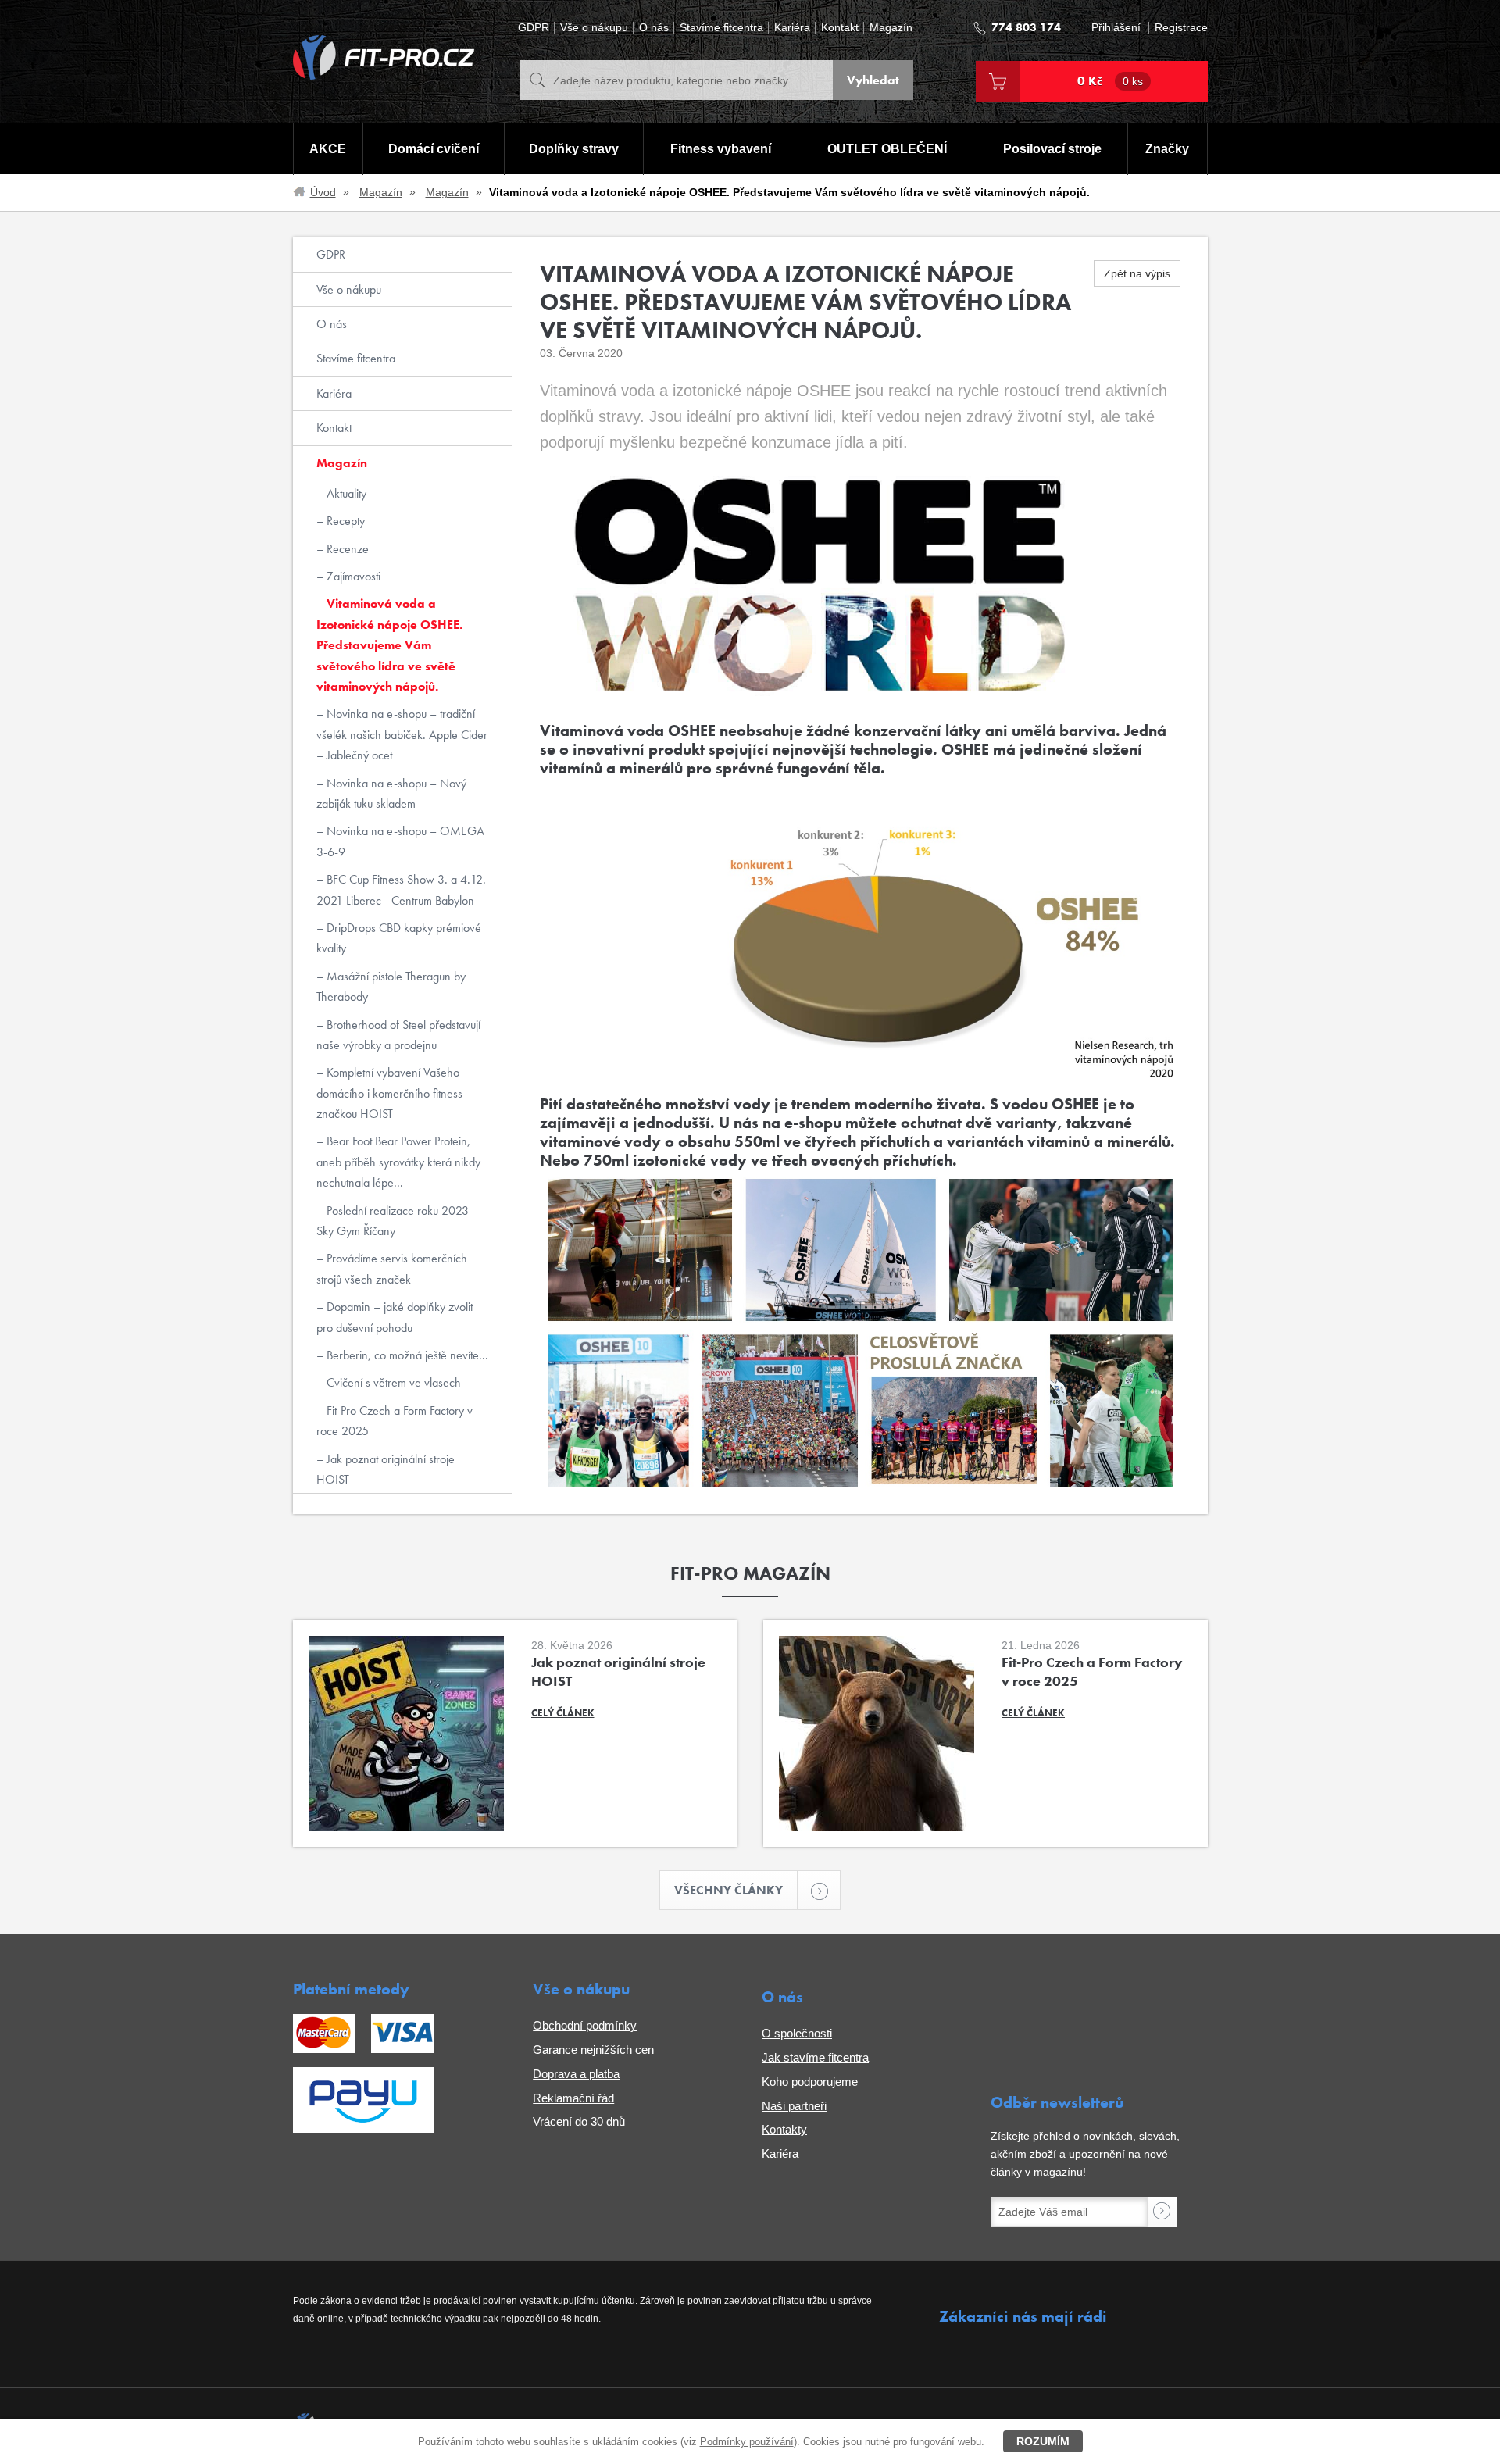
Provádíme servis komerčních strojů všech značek (392, 1268)
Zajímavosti (352, 576)
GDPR (534, 28)
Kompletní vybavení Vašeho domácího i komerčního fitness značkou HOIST (389, 1093)
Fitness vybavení (721, 149)
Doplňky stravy (574, 149)
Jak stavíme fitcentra (815, 2057)
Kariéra (792, 28)
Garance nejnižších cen (593, 2050)
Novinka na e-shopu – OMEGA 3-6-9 (400, 841)
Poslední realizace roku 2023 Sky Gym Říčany (393, 1221)
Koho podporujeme (810, 2082)
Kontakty (784, 2129)
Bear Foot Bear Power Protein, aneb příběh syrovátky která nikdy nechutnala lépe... (398, 1162)
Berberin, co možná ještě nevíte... (406, 1355)
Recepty (344, 521)
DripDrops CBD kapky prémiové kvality (399, 938)
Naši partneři (794, 2106)
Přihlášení (1116, 28)
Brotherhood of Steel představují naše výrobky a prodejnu (398, 1035)
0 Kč (1110, 81)
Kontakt (840, 28)
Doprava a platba (576, 2074)
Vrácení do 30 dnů (579, 2121)
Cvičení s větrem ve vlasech (392, 1382)
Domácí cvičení (434, 149)
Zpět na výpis (1137, 273)
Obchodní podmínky (585, 2025)
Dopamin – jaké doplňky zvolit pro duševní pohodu (395, 1317)
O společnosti (797, 2033)
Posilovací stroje (1052, 149)
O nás (654, 28)
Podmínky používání (747, 2442)
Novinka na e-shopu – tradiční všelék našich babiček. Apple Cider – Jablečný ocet (402, 734)
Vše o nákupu (594, 28)
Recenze (346, 549)
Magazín (891, 28)
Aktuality (345, 493)
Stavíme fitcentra (721, 28)
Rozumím (1043, 2441)
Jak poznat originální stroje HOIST (386, 1469)
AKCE (328, 149)
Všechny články (729, 1890)
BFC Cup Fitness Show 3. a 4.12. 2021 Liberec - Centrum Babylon (401, 889)
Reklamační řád (573, 2098)
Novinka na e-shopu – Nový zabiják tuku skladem (391, 793)
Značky (1167, 149)
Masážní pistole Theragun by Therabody (391, 986)
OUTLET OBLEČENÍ (887, 149)
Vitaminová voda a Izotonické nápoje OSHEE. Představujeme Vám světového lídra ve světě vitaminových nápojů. (389, 645)
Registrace (1181, 28)
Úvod (323, 192)
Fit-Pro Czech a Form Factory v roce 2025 (395, 1421)
